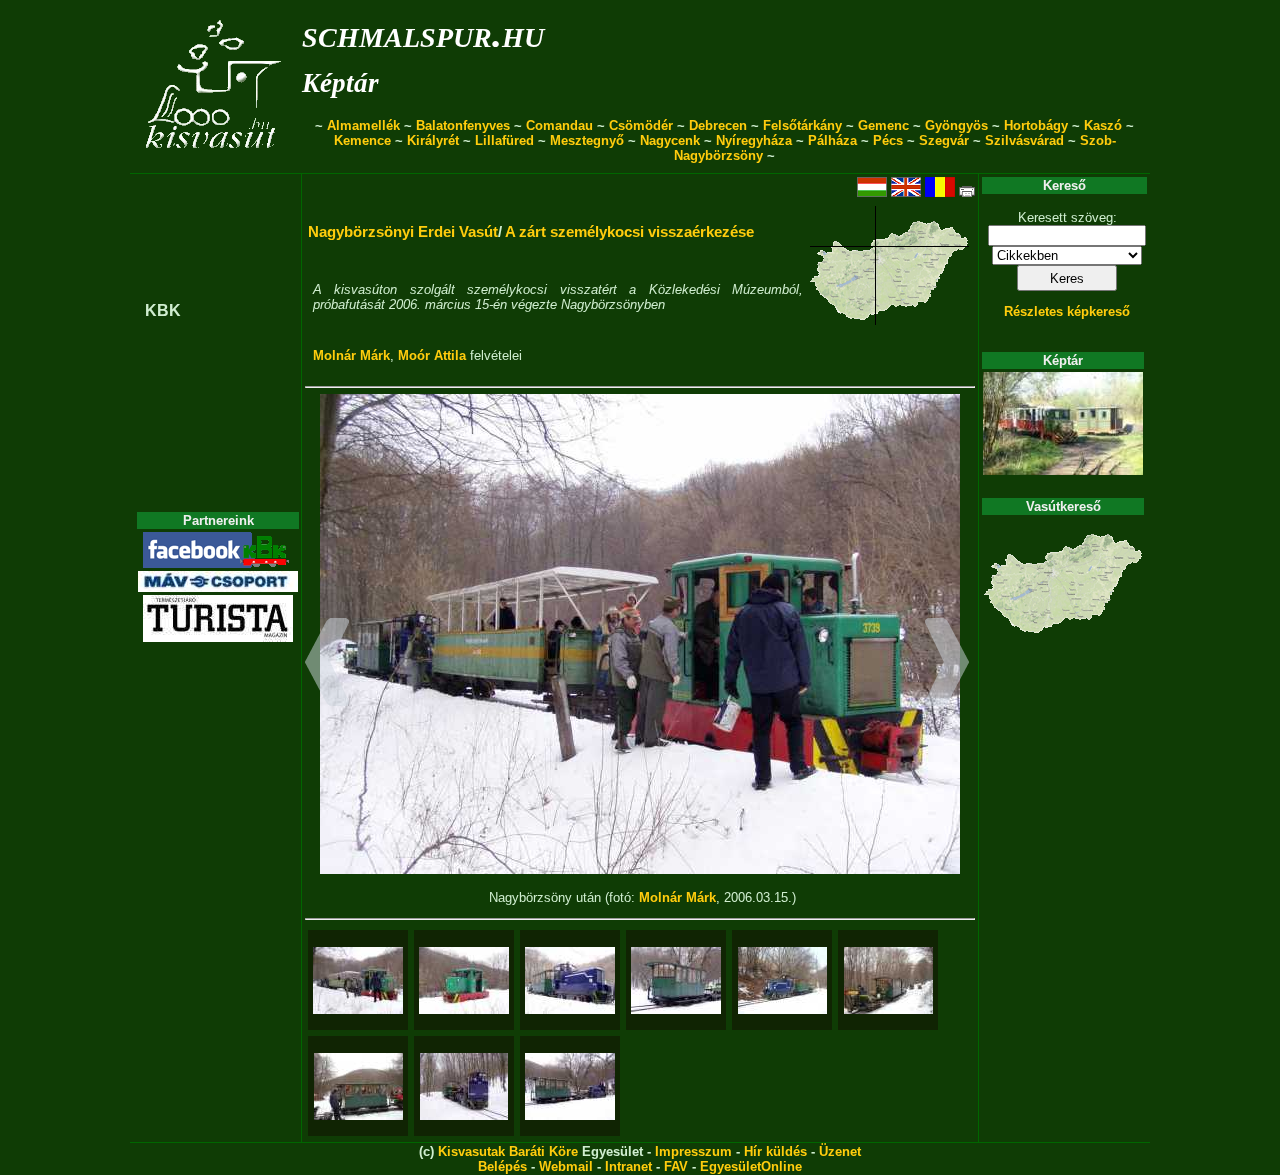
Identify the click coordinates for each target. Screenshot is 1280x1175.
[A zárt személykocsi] (676, 980)
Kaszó (1103, 125)
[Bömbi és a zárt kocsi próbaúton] (570, 980)
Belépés (502, 1166)
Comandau (559, 125)
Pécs (888, 140)
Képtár (340, 83)
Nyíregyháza (754, 140)
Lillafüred (504, 140)
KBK (163, 310)
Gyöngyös (956, 125)
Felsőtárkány (802, 125)
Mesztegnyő (587, 140)
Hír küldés (775, 1151)
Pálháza (832, 140)
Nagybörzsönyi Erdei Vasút (403, 231)
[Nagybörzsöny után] (358, 980)
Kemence (362, 140)
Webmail (566, 1166)
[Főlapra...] (215, 162)
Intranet (628, 1166)
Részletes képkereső (1067, 311)
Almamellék (363, 125)
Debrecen (718, 125)
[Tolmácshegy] (464, 1086)
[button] (327, 665)
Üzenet (840, 1151)
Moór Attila (432, 355)
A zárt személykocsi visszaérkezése (629, 231)
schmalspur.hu (423, 33)
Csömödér (641, 125)
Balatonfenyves (463, 125)
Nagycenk (670, 140)
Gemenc (883, 125)
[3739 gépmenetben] (464, 980)
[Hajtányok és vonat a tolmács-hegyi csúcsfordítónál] (888, 980)
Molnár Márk (351, 355)
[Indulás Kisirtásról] (570, 1086)
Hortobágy (1036, 125)
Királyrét (433, 140)
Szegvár (944, 140)
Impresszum (693, 1151)
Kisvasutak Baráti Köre (508, 1151)
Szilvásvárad (1024, 140)
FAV (676, 1166)
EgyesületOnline (751, 1166)
